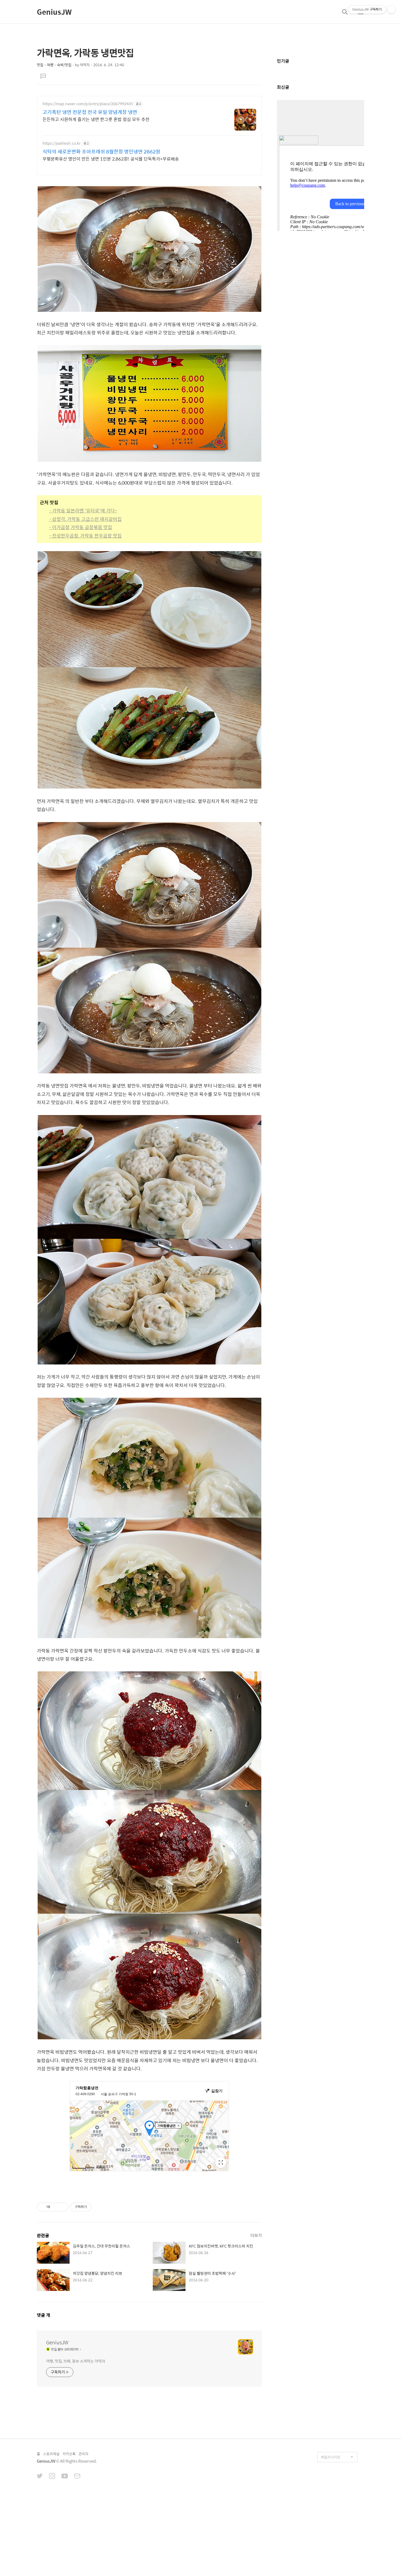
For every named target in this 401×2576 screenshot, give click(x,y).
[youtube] (65, 2477)
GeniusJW (54, 12)
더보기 (256, 2235)
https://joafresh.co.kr (62, 143)
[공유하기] (55, 2207)
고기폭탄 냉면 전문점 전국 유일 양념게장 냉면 (90, 112)
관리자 (83, 2454)
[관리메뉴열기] (391, 10)
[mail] (77, 2477)
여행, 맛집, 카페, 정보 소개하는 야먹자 (76, 2361)
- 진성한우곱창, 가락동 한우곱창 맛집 (85, 536)
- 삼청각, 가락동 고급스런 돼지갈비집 (85, 519)
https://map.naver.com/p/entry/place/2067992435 (88, 104)
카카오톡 (69, 2454)
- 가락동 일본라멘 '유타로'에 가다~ (83, 511)
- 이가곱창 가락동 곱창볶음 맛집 (81, 527)
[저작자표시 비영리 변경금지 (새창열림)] (99, 2207)
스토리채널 (51, 2454)
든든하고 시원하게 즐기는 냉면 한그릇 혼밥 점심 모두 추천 (96, 119)
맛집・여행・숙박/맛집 (54, 65)
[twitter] (40, 2477)
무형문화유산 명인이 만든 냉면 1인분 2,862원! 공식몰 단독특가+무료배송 (111, 159)
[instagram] (52, 2477)
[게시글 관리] (62, 2207)
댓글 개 (44, 2315)
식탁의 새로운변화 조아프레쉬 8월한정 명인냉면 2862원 (101, 152)
